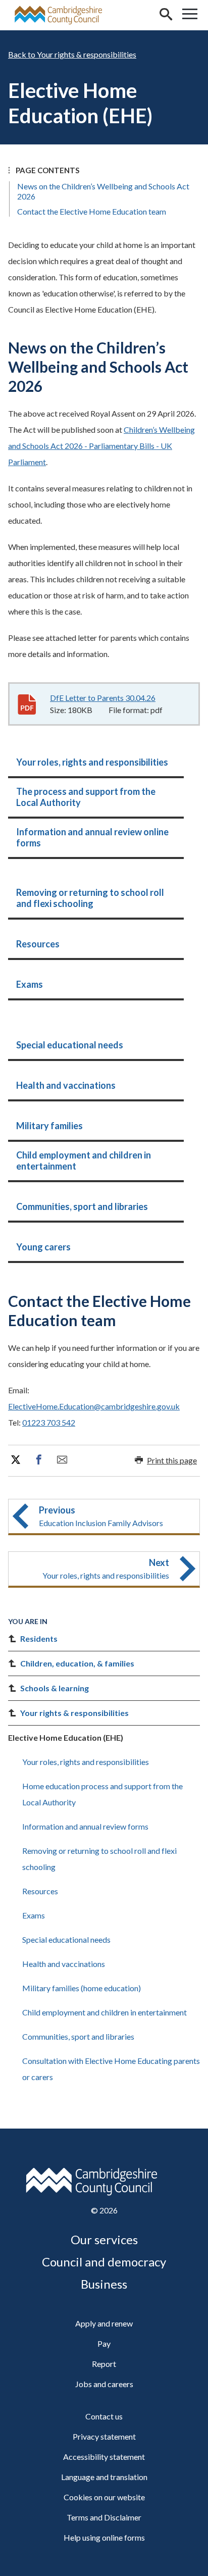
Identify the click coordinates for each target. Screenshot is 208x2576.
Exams (34, 1915)
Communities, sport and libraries (78, 2036)
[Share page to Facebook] (39, 1460)
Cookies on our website (104, 2497)
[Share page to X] (16, 1460)
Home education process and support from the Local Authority (102, 1794)
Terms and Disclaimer (104, 2517)
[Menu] (190, 15)
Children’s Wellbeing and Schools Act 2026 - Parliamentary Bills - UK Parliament (101, 446)
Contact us (104, 2416)
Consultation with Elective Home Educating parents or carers (111, 2069)
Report (104, 2364)
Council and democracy (104, 2262)
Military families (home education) (82, 1988)
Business (104, 2284)
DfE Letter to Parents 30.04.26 (103, 698)
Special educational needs (66, 1939)
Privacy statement (104, 2436)
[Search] (166, 15)
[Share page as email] (62, 1460)
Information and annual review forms (85, 1826)
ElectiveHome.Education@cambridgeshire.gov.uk (94, 1406)
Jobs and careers (104, 2384)
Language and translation (104, 2477)
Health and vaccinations (64, 1964)
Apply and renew (104, 2323)
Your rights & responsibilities (87, 54)
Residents (39, 1638)
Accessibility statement (104, 2457)
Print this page (172, 1460)
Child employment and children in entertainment (105, 2012)
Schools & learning (55, 1688)
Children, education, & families (77, 1663)
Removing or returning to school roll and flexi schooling (99, 1859)
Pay (104, 2343)
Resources (40, 1891)
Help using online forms (104, 2537)
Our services (104, 2239)
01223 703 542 (49, 1422)
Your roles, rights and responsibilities (86, 1762)
